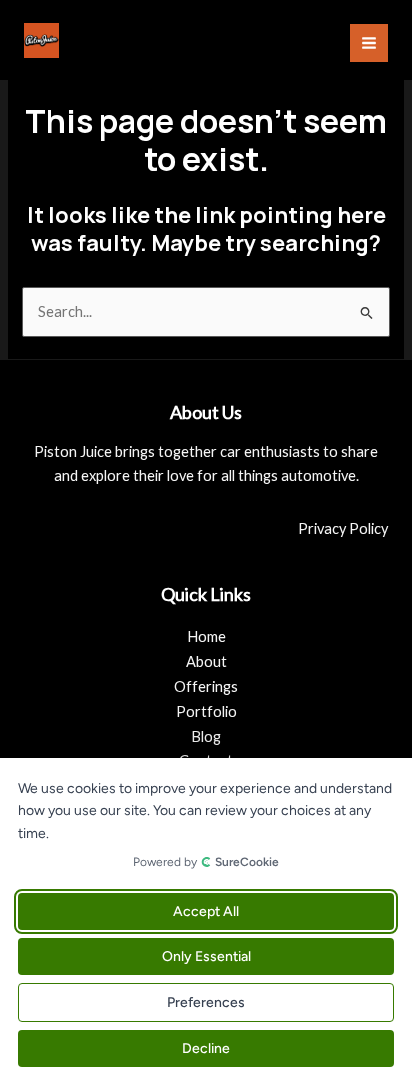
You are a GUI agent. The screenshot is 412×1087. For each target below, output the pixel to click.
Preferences (206, 1002)
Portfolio (206, 711)
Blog (206, 736)
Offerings (206, 686)
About (206, 661)
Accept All (206, 911)
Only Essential (206, 956)
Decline (206, 1048)
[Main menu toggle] (369, 43)
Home (206, 636)
